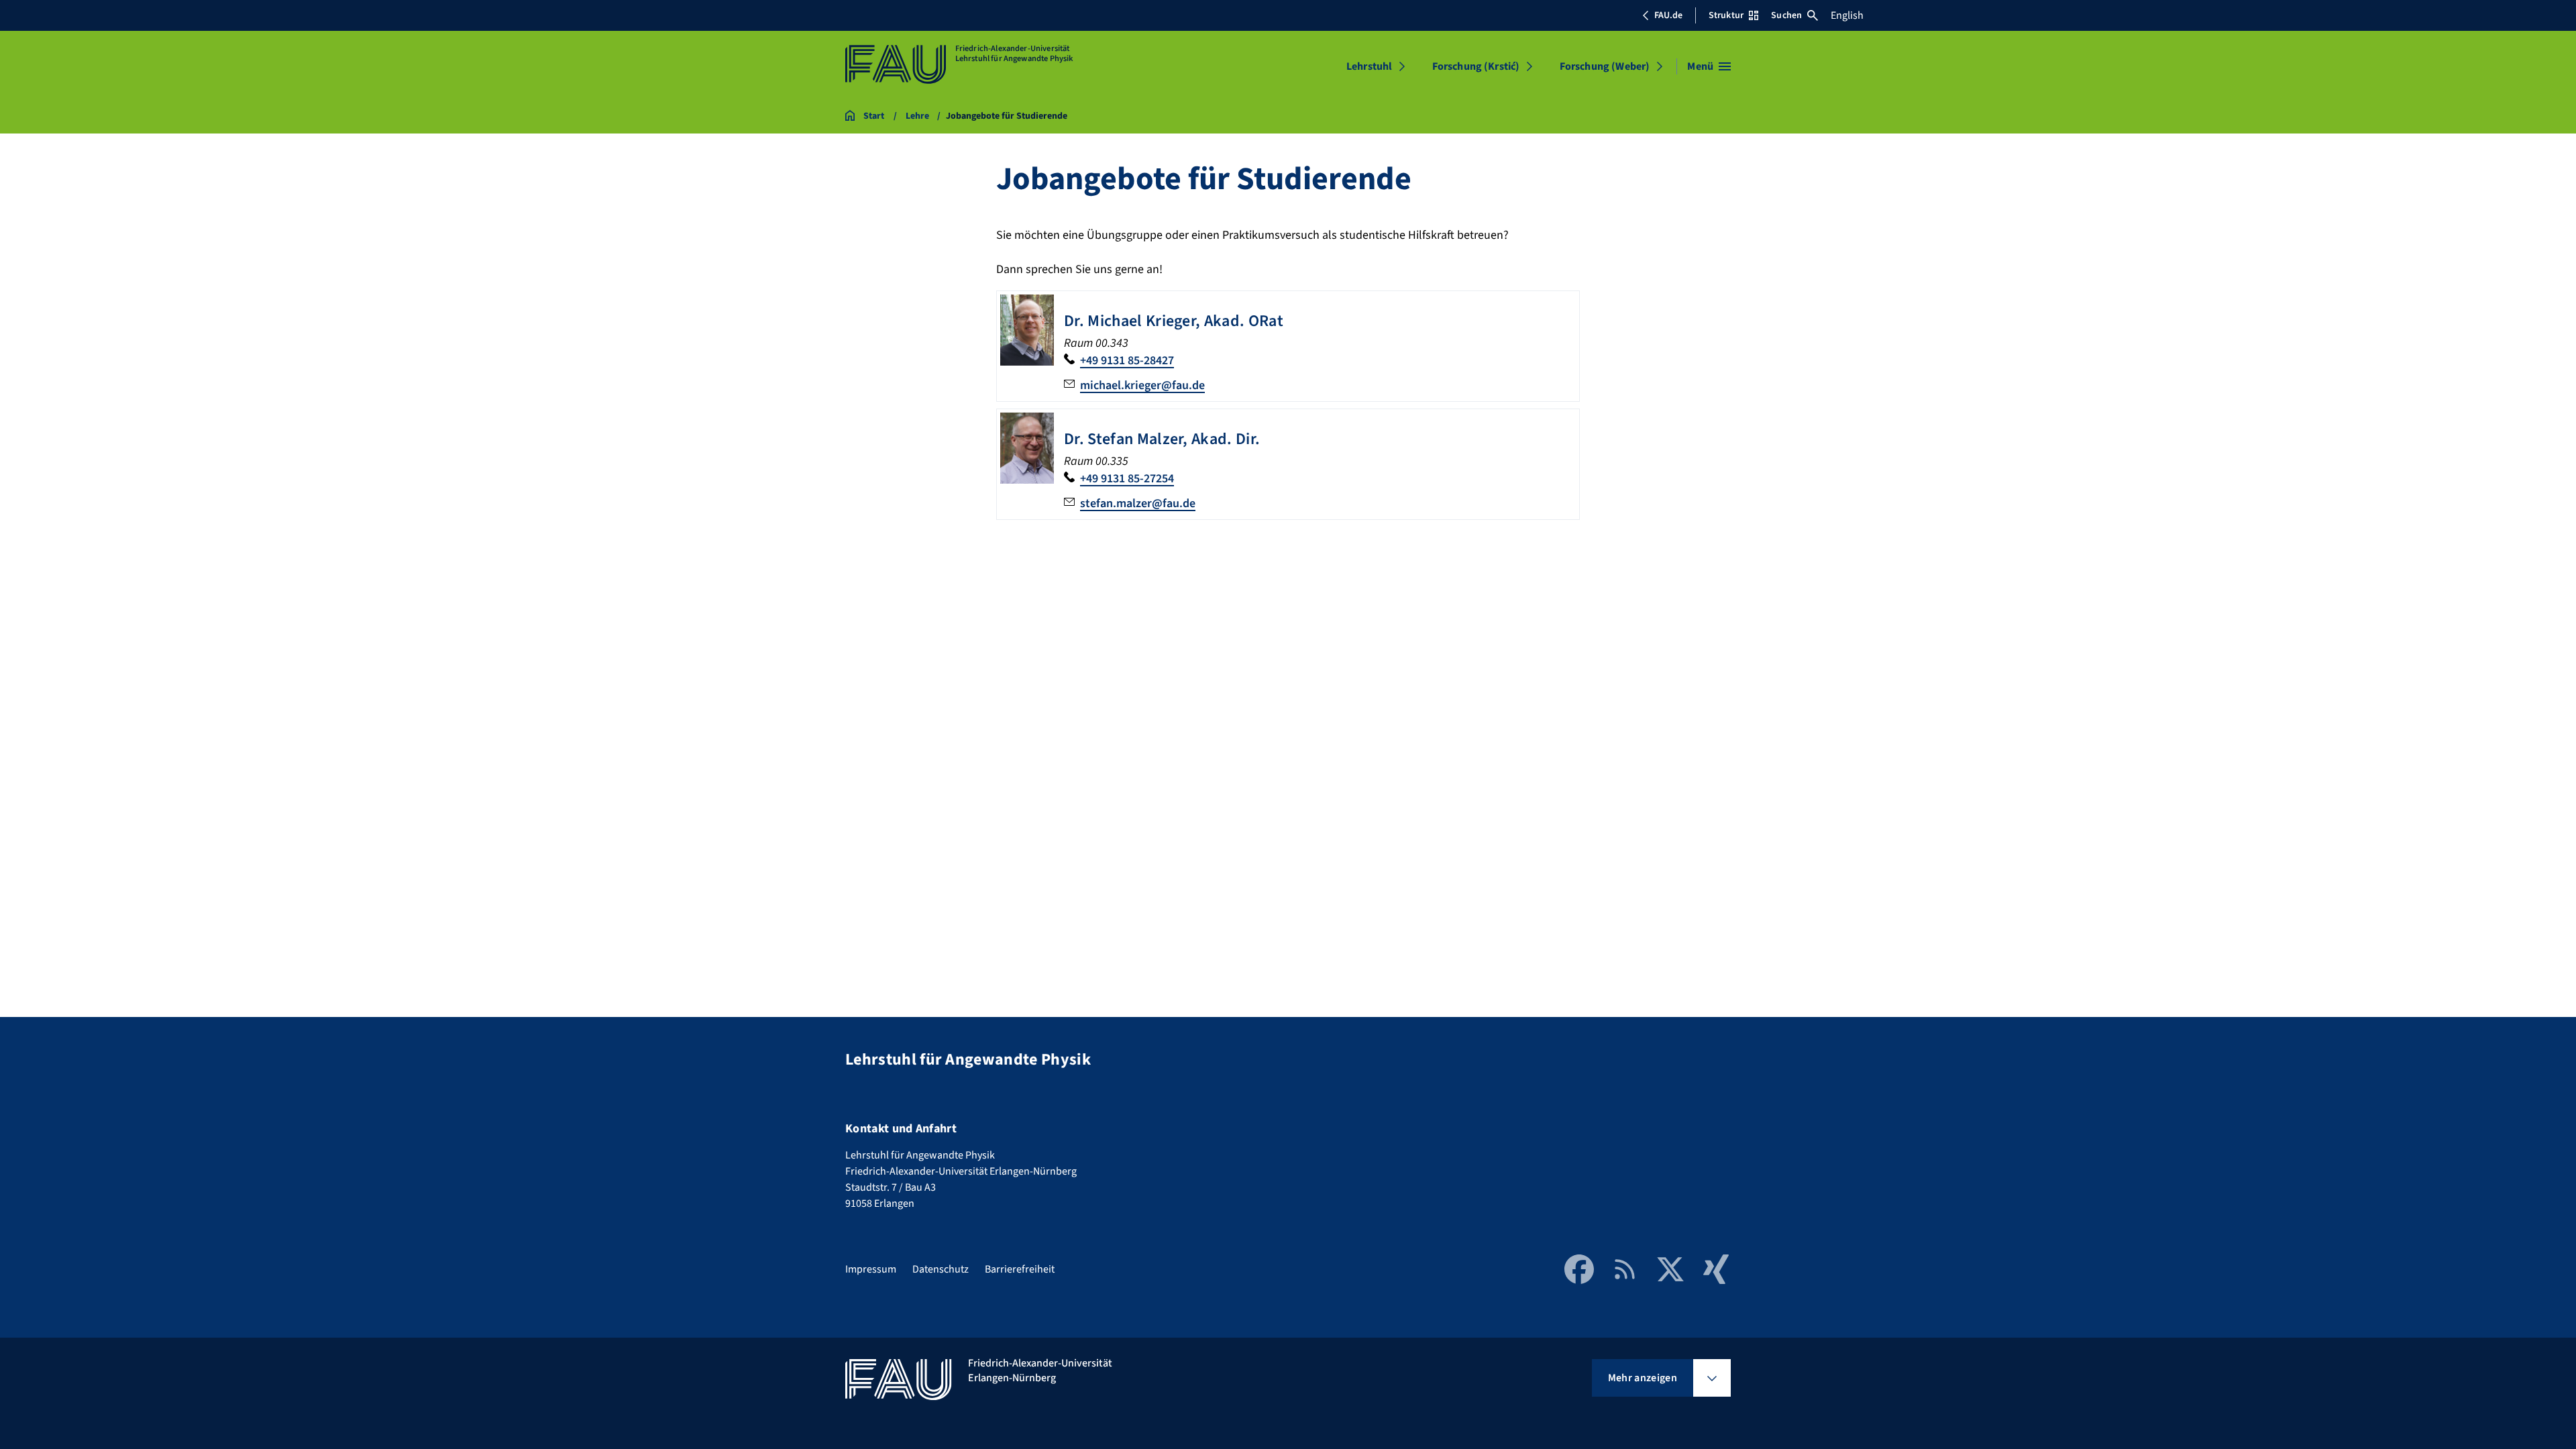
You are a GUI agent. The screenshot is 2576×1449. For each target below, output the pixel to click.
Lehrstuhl (1369, 66)
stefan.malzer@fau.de (1138, 503)
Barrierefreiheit (1020, 1269)
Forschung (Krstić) (1476, 66)
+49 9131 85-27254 (1127, 479)
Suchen (1786, 15)
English (1847, 15)
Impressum (871, 1269)
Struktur (1726, 15)
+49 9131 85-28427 (1127, 361)
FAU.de (1668, 15)
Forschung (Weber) (1605, 66)
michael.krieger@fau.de (1142, 385)
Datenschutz (941, 1269)
